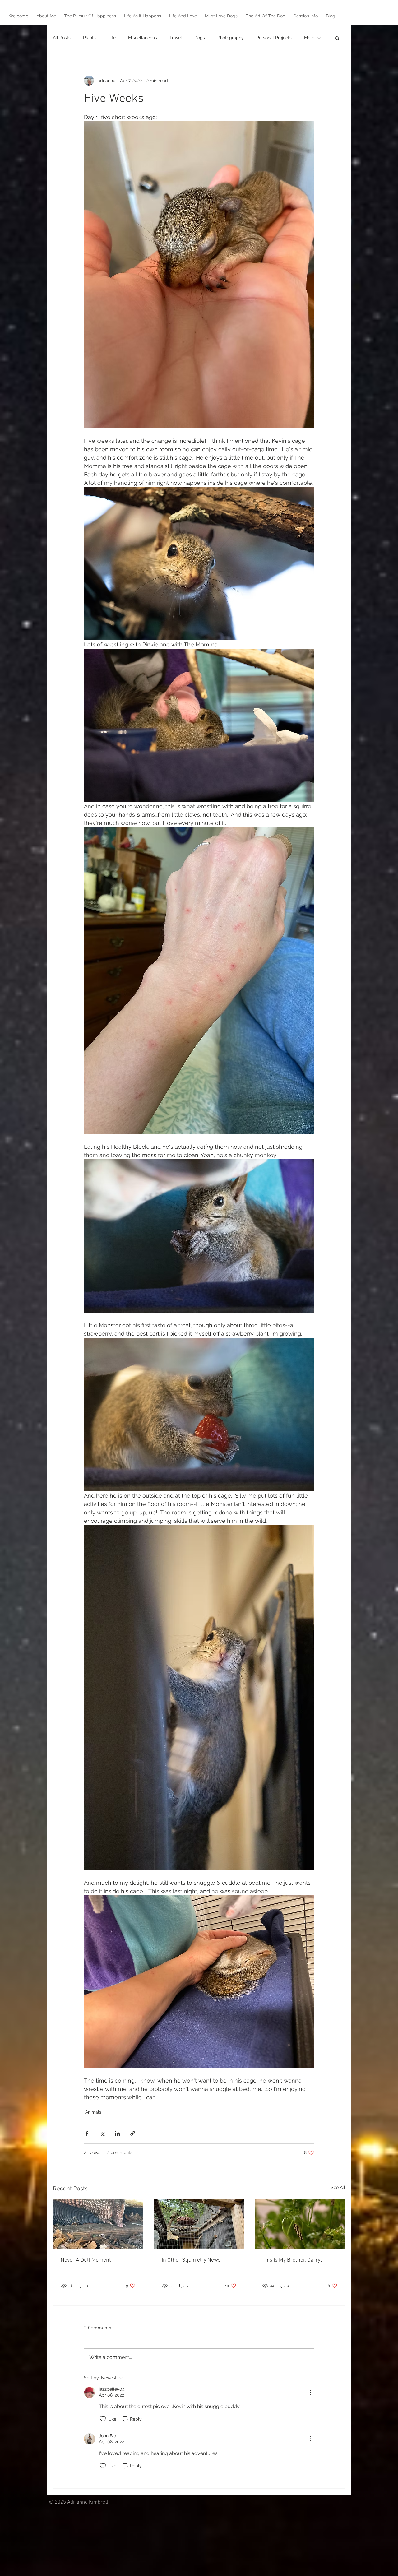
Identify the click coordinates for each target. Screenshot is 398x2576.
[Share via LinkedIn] (117, 2133)
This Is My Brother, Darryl (292, 2260)
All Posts (62, 38)
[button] (337, 38)
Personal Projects (274, 38)
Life (112, 38)
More (309, 38)
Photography (231, 38)
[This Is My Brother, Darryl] (300, 2224)
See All (338, 2187)
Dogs (200, 38)
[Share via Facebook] (87, 2133)
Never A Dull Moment (86, 2260)
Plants (89, 38)
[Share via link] (133, 2133)
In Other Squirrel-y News (191, 2260)
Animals (93, 2112)
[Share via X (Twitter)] (102, 2133)
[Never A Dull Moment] (98, 2224)
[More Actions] (310, 2392)
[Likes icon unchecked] (103, 2419)
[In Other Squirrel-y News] (199, 2224)
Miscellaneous (143, 38)
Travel (176, 38)
